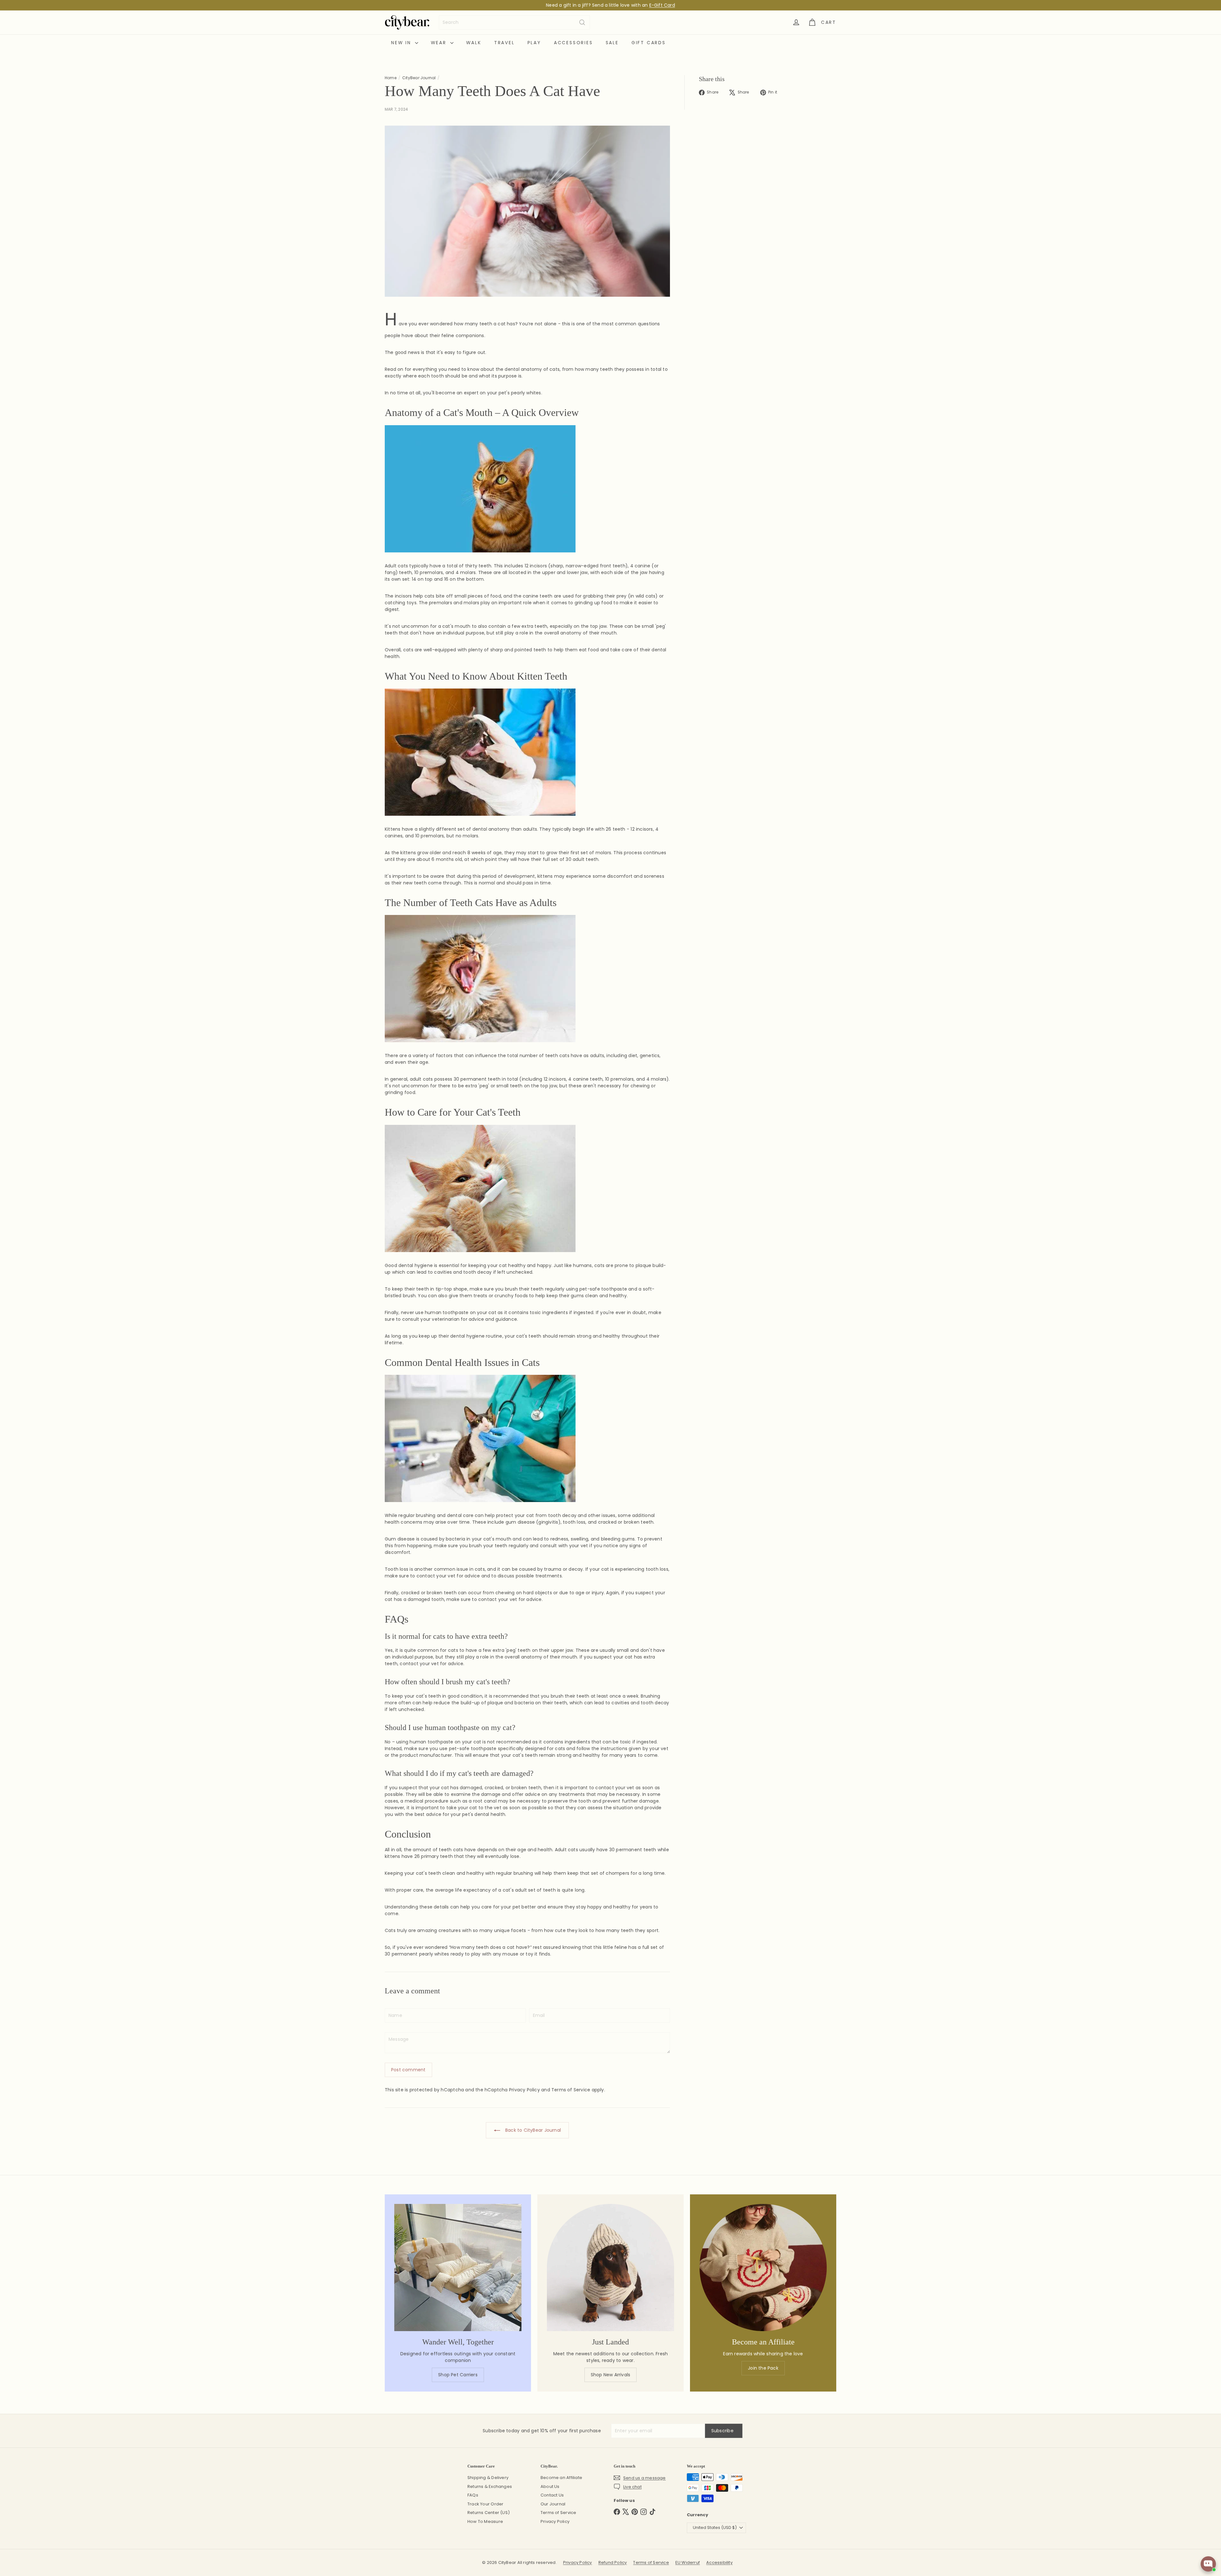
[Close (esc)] (729, 1229)
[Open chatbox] (1204, 2564)
